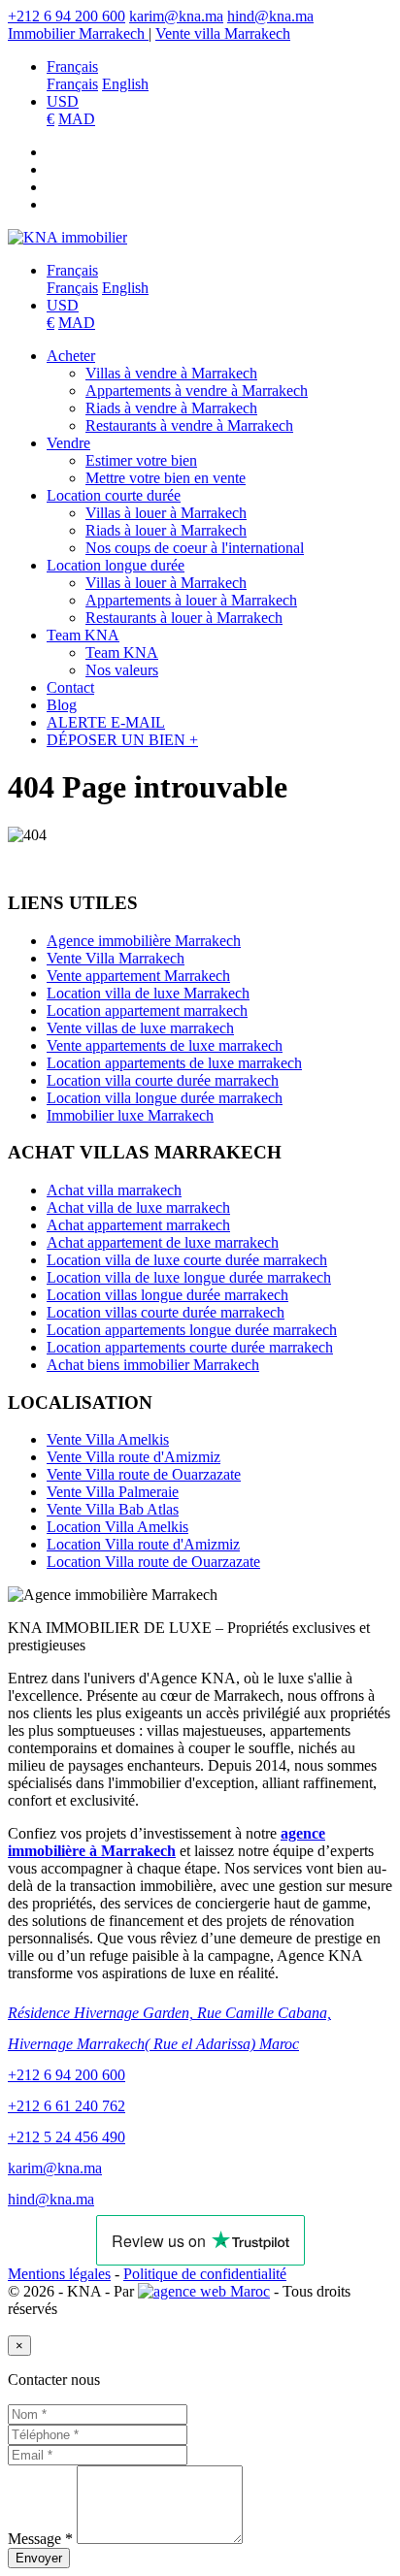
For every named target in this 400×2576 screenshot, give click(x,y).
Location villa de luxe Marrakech (148, 993)
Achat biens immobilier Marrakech (153, 1365)
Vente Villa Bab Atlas (113, 1509)
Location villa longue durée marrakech (165, 1098)
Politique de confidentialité (205, 2274)
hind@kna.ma (270, 16)
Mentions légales (59, 2274)
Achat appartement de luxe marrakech (163, 1242)
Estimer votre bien (141, 460)
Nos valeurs (122, 670)
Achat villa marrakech (114, 1190)
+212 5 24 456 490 (67, 2137)
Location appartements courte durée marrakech (190, 1347)
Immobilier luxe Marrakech (130, 1115)
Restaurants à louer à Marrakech (184, 618)
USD (63, 101)
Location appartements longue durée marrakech (192, 1330)
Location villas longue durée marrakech (167, 1295)
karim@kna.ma (176, 16)
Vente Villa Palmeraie (113, 1492)
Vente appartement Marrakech (138, 976)
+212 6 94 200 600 (67, 16)
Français (72, 66)
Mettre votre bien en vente (166, 478)
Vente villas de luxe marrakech (140, 1028)
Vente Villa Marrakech (116, 958)
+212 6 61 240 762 (67, 2106)
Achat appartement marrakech (138, 1225)
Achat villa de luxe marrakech (138, 1207)
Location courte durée (114, 495)
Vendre (68, 443)
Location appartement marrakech (147, 1011)
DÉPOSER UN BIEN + (122, 740)
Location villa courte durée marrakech (163, 1080)
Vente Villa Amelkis (108, 1439)
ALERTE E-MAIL (106, 722)
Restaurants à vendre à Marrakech (189, 425)
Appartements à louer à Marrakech (191, 600)
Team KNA (83, 635)
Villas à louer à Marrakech (166, 513)
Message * (40, 2539)
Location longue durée (116, 565)
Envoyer (39, 2558)
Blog (62, 705)
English (125, 84)
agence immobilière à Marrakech (167, 1842)
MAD (77, 119)
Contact (70, 687)
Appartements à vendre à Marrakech (197, 391)
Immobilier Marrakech (78, 33)
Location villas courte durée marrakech (166, 1312)
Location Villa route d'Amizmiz (143, 1544)
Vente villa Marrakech (223, 33)
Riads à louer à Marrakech (166, 530)
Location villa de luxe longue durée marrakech (189, 1277)
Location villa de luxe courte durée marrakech (187, 1260)
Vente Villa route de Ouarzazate (144, 1474)
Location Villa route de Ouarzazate (153, 1562)
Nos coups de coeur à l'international (195, 548)
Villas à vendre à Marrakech (171, 373)
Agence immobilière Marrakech (144, 941)
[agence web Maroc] (204, 2291)
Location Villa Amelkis (117, 1527)
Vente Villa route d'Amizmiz (133, 1457)
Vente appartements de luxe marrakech (165, 1045)
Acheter (71, 356)
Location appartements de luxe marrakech (174, 1063)
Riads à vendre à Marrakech (171, 408)
